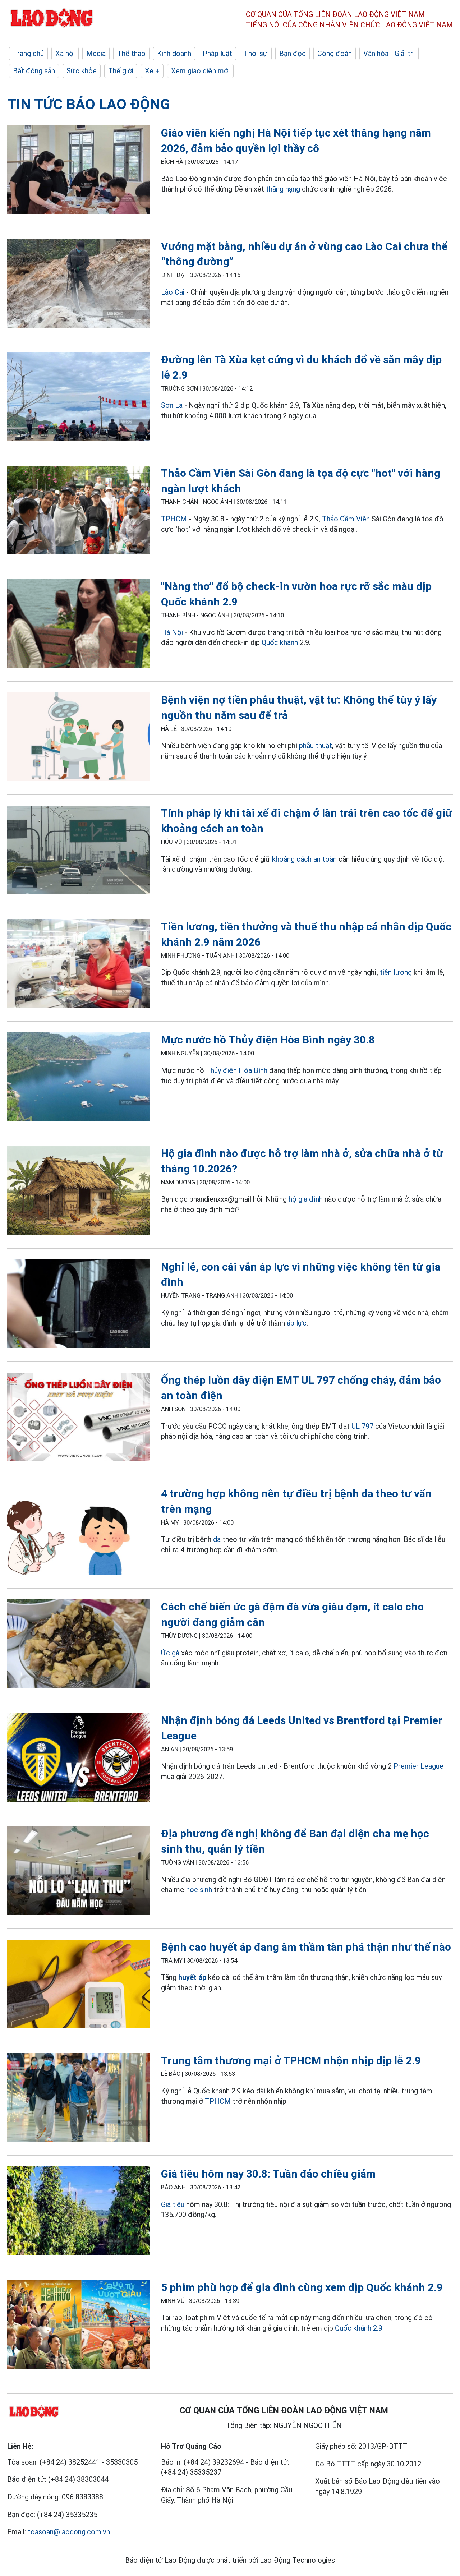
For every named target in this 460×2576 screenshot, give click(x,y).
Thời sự (256, 54)
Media (96, 54)
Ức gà (170, 1653)
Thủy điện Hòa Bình (237, 1070)
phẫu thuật (316, 746)
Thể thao (131, 54)
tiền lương (396, 972)
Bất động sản (34, 71)
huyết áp (192, 1977)
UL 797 (362, 1426)
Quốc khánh (280, 642)
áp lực (297, 1323)
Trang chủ (28, 54)
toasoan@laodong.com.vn (69, 2532)
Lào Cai (173, 292)
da (217, 1539)
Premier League (418, 1766)
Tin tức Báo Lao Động (89, 104)
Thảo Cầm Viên (346, 519)
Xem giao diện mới (200, 71)
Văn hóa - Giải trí (389, 54)
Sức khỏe (82, 71)
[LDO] (79, 171)
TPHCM (174, 519)
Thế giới (121, 71)
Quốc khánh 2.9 (359, 2328)
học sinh (199, 1890)
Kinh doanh (174, 54)
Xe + (152, 71)
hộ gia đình (306, 1199)
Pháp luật (217, 54)
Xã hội (65, 54)
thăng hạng (283, 189)
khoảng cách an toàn (304, 859)
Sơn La (172, 405)
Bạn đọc (293, 54)
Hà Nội (172, 632)
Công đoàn (335, 54)
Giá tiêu (173, 2204)
